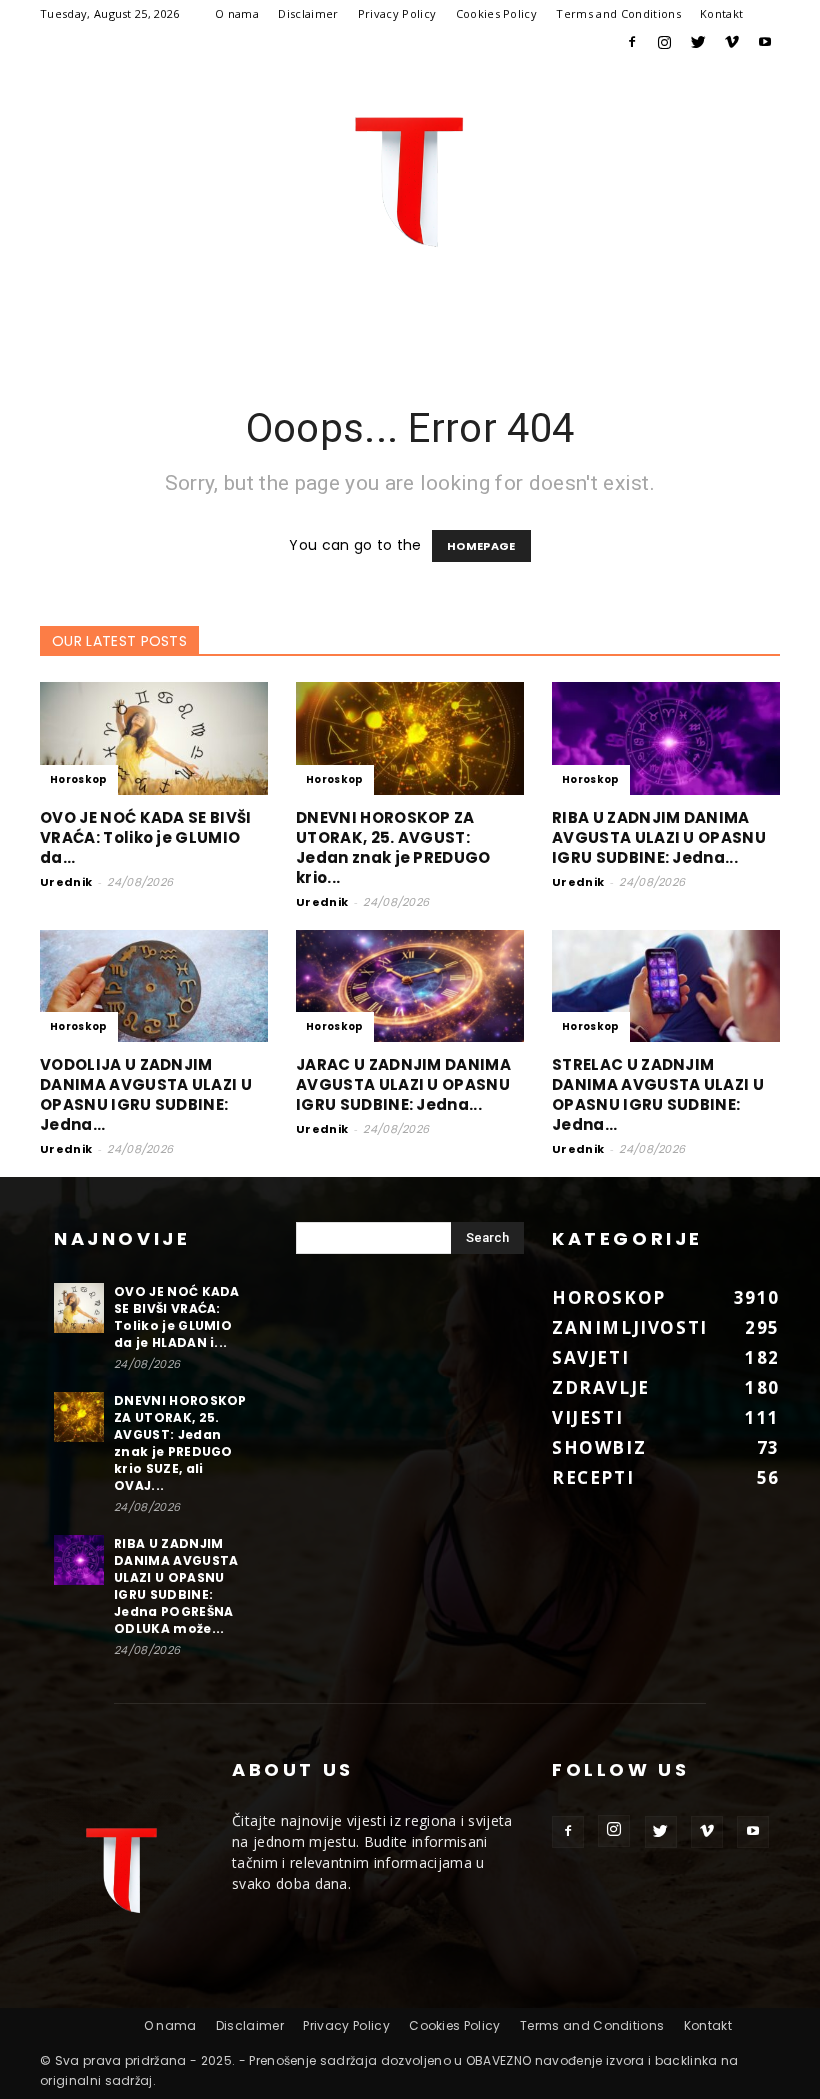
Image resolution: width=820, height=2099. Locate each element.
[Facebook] (632, 42)
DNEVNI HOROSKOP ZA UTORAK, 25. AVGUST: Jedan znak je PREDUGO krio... (393, 847)
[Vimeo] (732, 42)
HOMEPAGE (481, 546)
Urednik (66, 882)
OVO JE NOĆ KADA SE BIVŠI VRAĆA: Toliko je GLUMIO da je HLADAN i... (177, 1317)
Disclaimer (308, 13)
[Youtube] (765, 42)
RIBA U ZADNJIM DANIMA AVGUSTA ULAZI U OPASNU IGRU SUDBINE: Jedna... (659, 837)
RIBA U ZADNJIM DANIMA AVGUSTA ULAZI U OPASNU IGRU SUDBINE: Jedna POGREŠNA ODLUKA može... (176, 1586)
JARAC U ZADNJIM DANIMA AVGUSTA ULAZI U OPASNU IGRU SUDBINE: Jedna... (403, 1084)
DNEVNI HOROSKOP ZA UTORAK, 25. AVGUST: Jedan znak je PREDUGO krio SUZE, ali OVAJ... (180, 1443)
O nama (237, 13)
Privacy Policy (397, 13)
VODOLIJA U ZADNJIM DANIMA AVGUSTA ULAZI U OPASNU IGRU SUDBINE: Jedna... (146, 1094)
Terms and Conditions (618, 13)
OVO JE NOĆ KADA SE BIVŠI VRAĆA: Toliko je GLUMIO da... (146, 837)
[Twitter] (698, 42)
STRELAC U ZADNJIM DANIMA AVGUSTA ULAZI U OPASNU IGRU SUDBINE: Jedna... (658, 1094)
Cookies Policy (496, 13)
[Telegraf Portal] (410, 181)
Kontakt (721, 13)
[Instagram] (665, 42)
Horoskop (79, 779)
